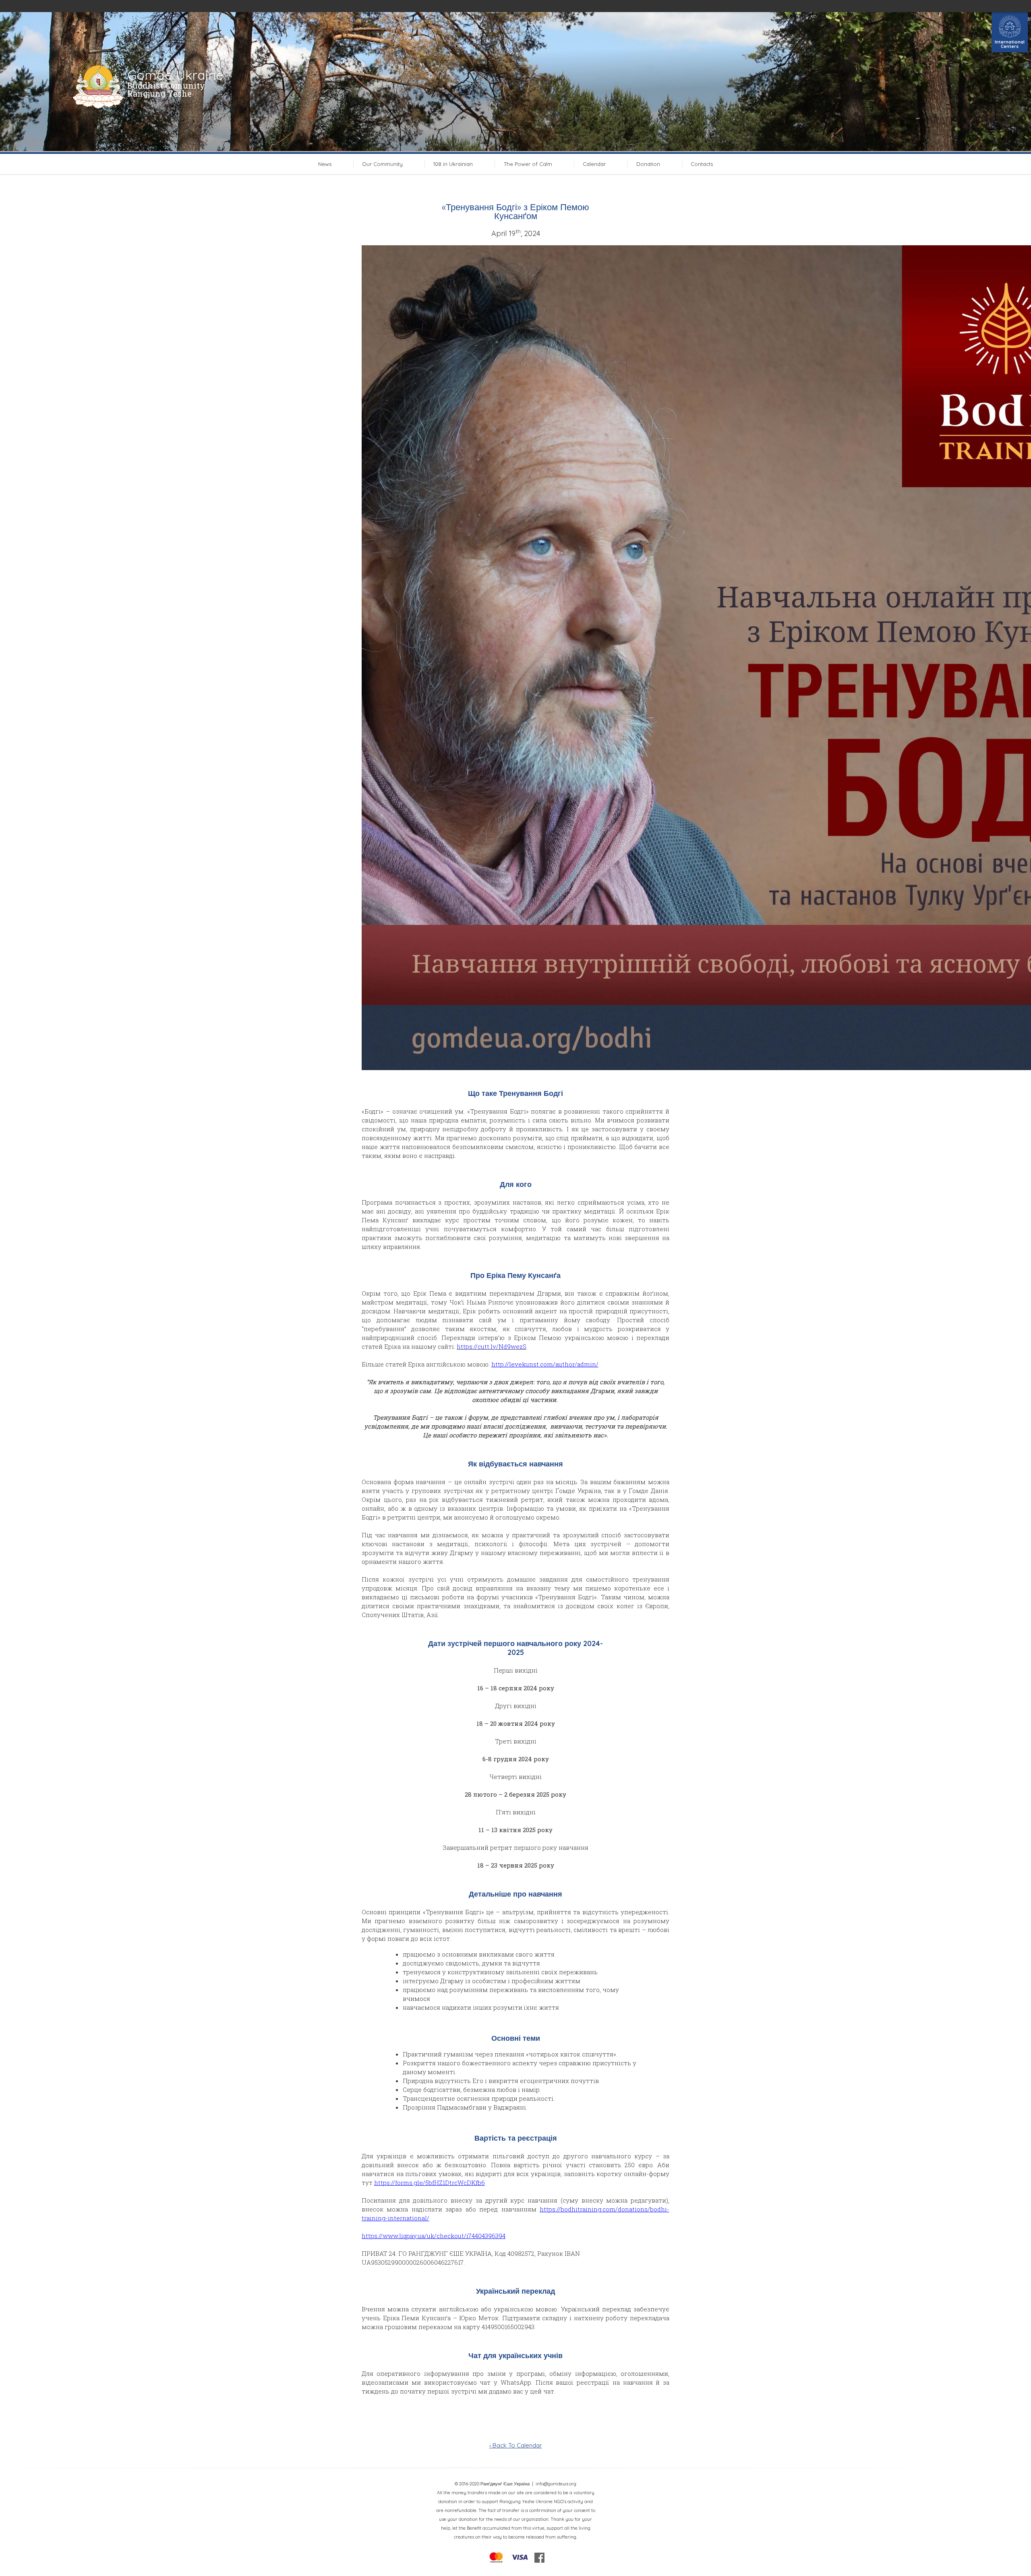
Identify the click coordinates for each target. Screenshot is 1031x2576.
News (325, 164)
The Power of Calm (528, 164)
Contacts (702, 164)
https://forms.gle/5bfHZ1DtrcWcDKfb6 (430, 2183)
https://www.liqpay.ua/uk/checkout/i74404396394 (434, 2236)
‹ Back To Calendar (516, 2445)
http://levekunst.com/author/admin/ (545, 1364)
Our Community (382, 164)
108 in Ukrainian (453, 164)
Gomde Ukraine (175, 75)
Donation (648, 164)
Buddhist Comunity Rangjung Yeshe (166, 89)
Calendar (594, 164)
